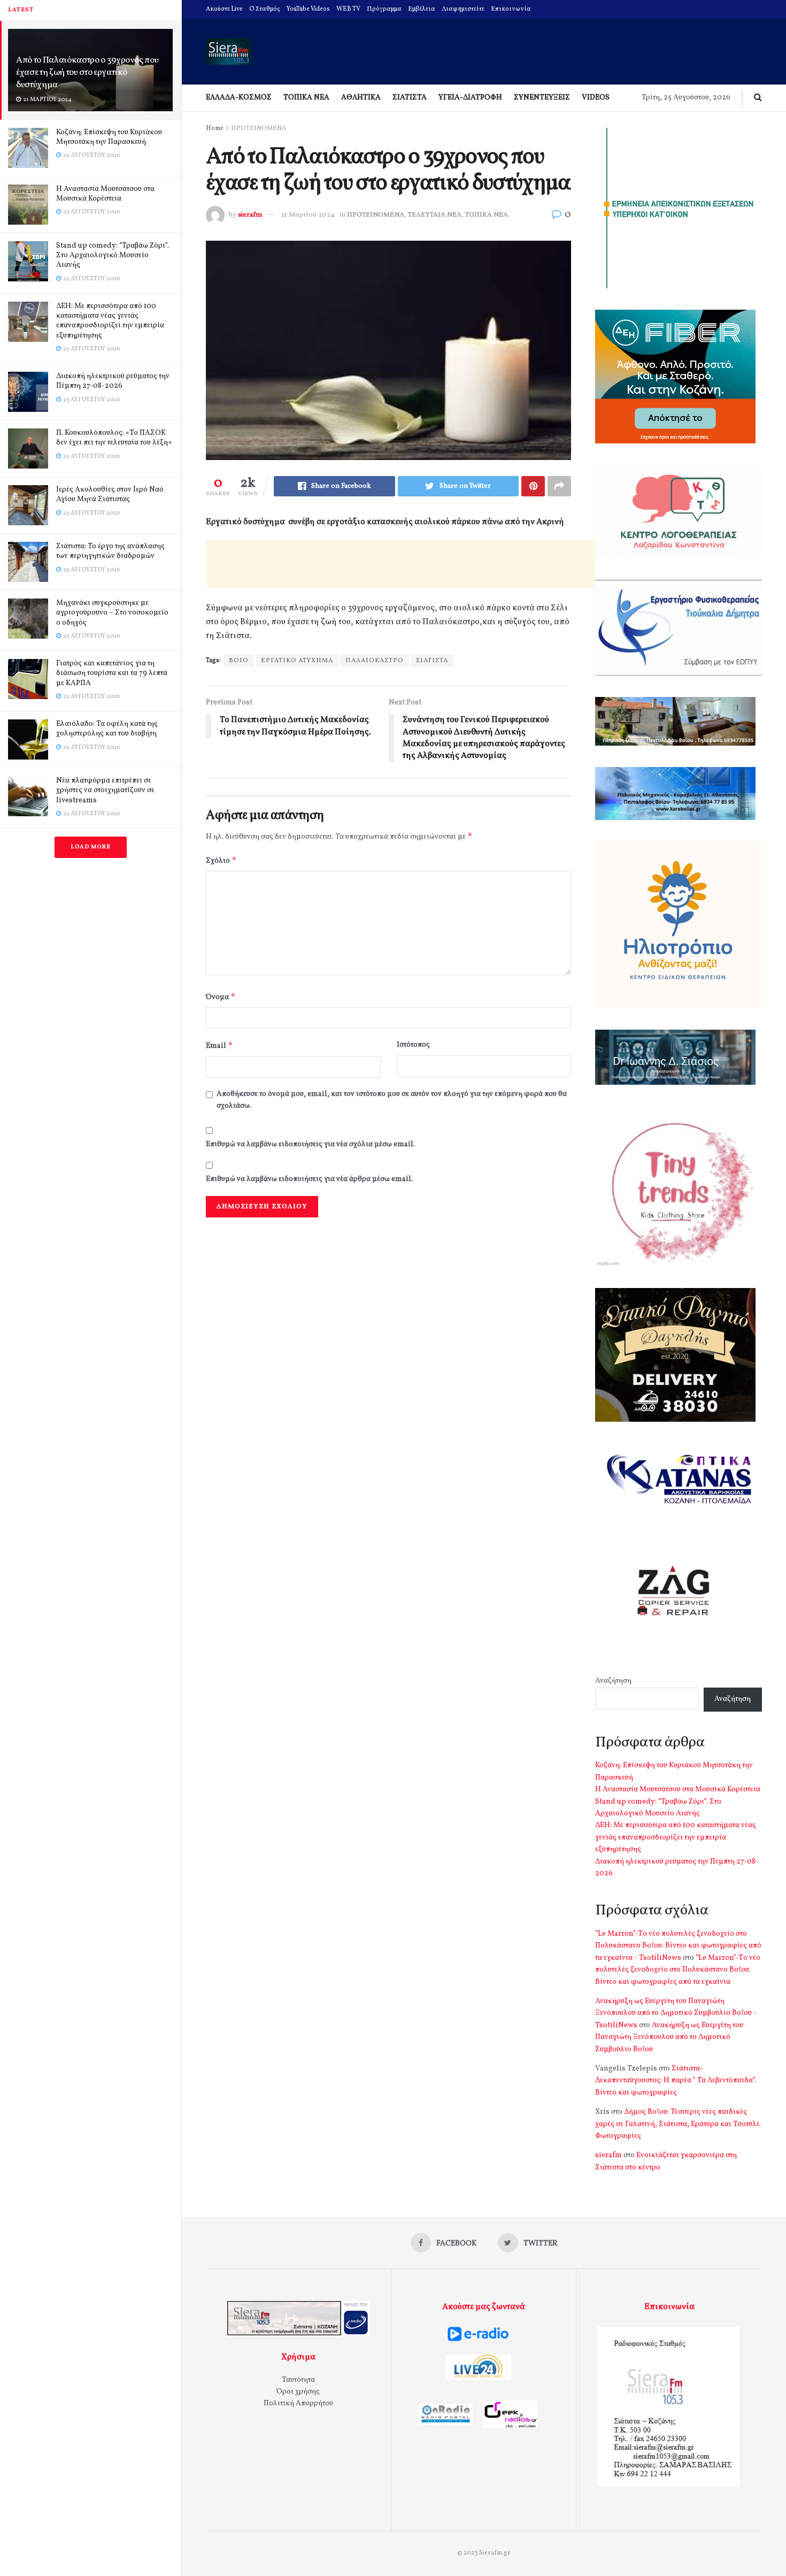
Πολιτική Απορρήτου (298, 2403)
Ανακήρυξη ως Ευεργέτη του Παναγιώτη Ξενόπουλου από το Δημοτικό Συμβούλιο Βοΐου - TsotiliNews (676, 2013)
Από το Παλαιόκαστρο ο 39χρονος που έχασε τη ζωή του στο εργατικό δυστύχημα (87, 72)
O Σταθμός (265, 9)
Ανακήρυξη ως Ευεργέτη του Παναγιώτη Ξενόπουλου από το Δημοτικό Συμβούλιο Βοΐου (669, 2037)
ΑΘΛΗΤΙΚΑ (361, 98)
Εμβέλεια (422, 9)
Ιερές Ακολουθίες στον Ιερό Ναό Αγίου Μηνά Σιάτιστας (110, 494)
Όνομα (221, 997)
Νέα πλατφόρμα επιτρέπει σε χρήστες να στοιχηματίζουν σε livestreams (105, 790)
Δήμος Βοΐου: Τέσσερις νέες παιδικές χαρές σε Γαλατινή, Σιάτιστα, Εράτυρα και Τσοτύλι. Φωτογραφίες (678, 2124)
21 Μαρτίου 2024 (308, 215)
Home (215, 128)
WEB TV (348, 9)
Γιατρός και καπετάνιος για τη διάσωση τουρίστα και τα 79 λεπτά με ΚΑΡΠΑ (112, 673)
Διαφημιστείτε (463, 9)
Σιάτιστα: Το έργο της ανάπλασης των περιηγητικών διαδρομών (110, 551)
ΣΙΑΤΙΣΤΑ (410, 98)
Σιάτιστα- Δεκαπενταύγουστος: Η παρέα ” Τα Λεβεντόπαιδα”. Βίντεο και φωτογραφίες (676, 2081)
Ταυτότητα (298, 2380)
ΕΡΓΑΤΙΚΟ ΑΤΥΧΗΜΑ (297, 661)
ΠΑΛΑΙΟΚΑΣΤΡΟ (375, 661)
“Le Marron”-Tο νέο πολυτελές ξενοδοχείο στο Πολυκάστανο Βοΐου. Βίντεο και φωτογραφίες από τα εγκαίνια (678, 1970)
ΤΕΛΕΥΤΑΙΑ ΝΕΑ (435, 215)
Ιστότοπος (413, 1045)
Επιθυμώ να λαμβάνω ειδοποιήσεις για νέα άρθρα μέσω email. (309, 1179)
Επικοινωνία (511, 9)
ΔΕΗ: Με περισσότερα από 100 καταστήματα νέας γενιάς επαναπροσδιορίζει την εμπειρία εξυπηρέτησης (110, 321)
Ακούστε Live (224, 9)
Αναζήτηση (613, 1681)
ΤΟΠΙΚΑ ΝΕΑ (306, 98)
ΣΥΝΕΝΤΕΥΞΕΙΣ (542, 98)
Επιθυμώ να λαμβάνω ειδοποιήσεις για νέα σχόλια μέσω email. (310, 1144)
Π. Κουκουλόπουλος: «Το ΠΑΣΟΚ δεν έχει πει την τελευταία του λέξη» (114, 438)
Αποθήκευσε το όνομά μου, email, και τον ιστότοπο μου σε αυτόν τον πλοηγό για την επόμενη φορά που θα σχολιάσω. (392, 1100)
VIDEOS (596, 98)
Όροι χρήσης (298, 2392)
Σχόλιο (221, 860)
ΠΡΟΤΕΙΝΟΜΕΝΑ (259, 128)
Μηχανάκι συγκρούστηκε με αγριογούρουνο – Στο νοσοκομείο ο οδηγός (112, 613)
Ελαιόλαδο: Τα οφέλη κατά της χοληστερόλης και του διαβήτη (107, 729)
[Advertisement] (400, 564)
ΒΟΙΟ (239, 661)
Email (219, 1045)
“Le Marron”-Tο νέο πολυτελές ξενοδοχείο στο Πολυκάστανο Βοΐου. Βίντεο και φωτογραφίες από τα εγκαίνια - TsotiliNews (678, 1946)
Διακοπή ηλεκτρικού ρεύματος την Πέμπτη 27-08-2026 (113, 381)
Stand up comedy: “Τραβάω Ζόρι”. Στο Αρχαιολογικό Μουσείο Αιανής (113, 255)
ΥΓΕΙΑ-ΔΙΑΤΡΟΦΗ (470, 98)
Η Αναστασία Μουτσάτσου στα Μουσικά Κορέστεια (105, 194)
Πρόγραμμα (384, 9)
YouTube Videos (308, 9)
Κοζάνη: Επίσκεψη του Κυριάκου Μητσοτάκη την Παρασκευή (109, 137)
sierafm (250, 215)
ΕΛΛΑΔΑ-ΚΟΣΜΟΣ (239, 98)
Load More (91, 847)
